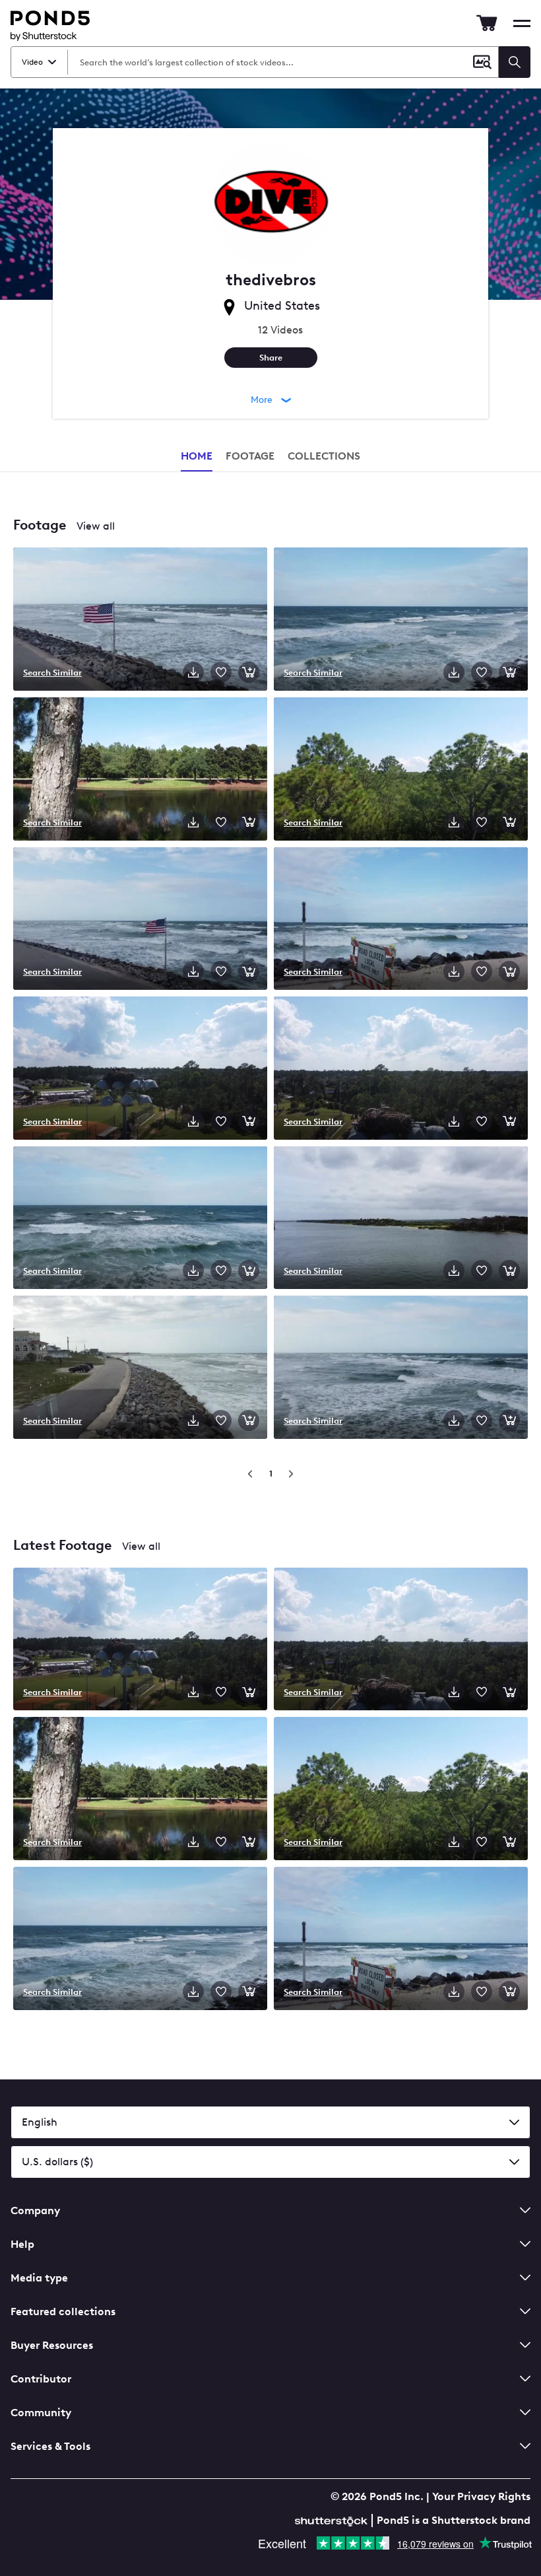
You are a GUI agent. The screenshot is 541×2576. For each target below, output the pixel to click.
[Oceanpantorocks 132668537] (401, 620)
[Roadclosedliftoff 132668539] (401, 920)
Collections (324, 456)
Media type (39, 2278)
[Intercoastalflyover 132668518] (401, 1219)
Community (41, 2413)
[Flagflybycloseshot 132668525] (140, 620)
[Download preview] (193, 672)
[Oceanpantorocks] (140, 1940)
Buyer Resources (52, 2345)
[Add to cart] (249, 672)
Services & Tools (50, 2446)
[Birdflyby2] (140, 1641)
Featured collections (63, 2312)
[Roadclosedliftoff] (401, 1940)
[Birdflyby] (401, 1641)
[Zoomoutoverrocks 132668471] (140, 1369)
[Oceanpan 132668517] (140, 1219)
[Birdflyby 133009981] (401, 1069)
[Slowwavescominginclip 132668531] (401, 1369)
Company (35, 2210)
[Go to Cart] (487, 23)
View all (96, 526)
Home (197, 456)
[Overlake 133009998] (140, 770)
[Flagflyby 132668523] (140, 920)
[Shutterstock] (333, 2520)
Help (22, 2244)
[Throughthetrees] (401, 1790)
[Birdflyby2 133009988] (140, 1069)
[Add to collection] (221, 672)
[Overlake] (140, 1790)
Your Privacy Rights (481, 2496)
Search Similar (52, 672)
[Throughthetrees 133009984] (401, 770)
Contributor (41, 2379)
